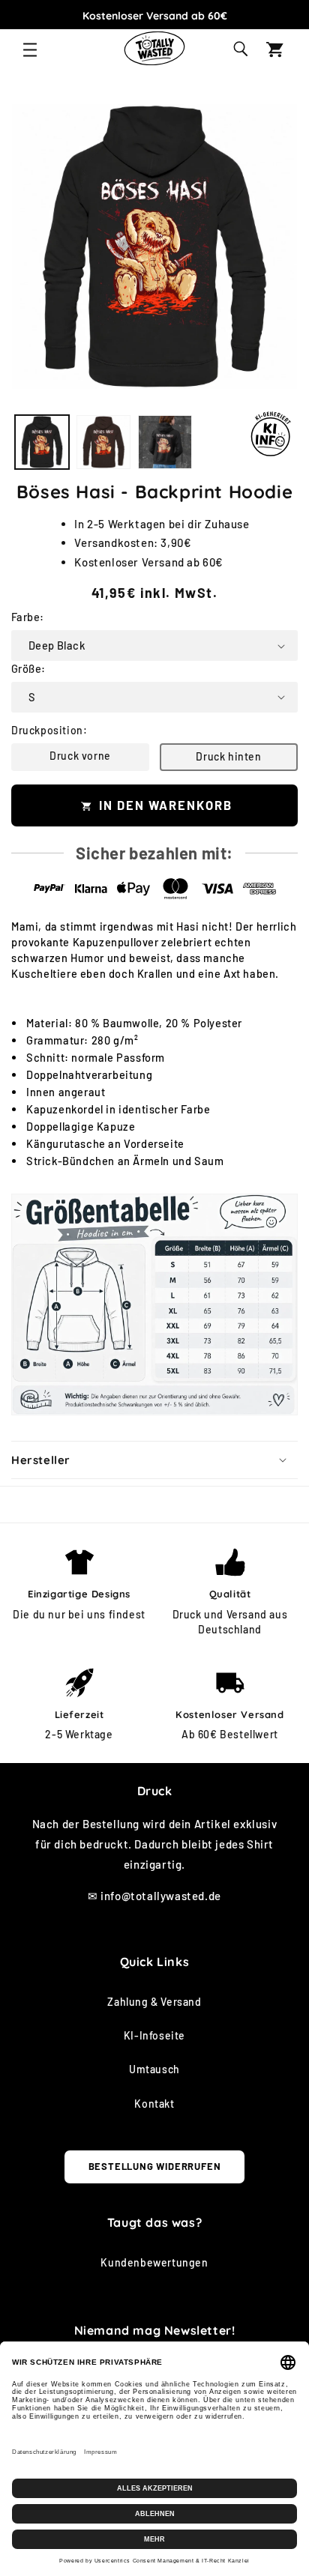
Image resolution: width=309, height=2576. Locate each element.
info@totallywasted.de (161, 1896)
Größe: (28, 668)
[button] (30, 50)
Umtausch (154, 2069)
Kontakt (154, 2104)
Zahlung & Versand (154, 2002)
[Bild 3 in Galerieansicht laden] (165, 442)
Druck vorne (80, 756)
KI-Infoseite (154, 2035)
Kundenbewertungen (154, 2262)
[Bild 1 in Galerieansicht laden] (42, 442)
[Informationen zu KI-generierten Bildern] (271, 434)
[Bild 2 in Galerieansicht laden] (103, 442)
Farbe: (27, 617)
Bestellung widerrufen (155, 2166)
